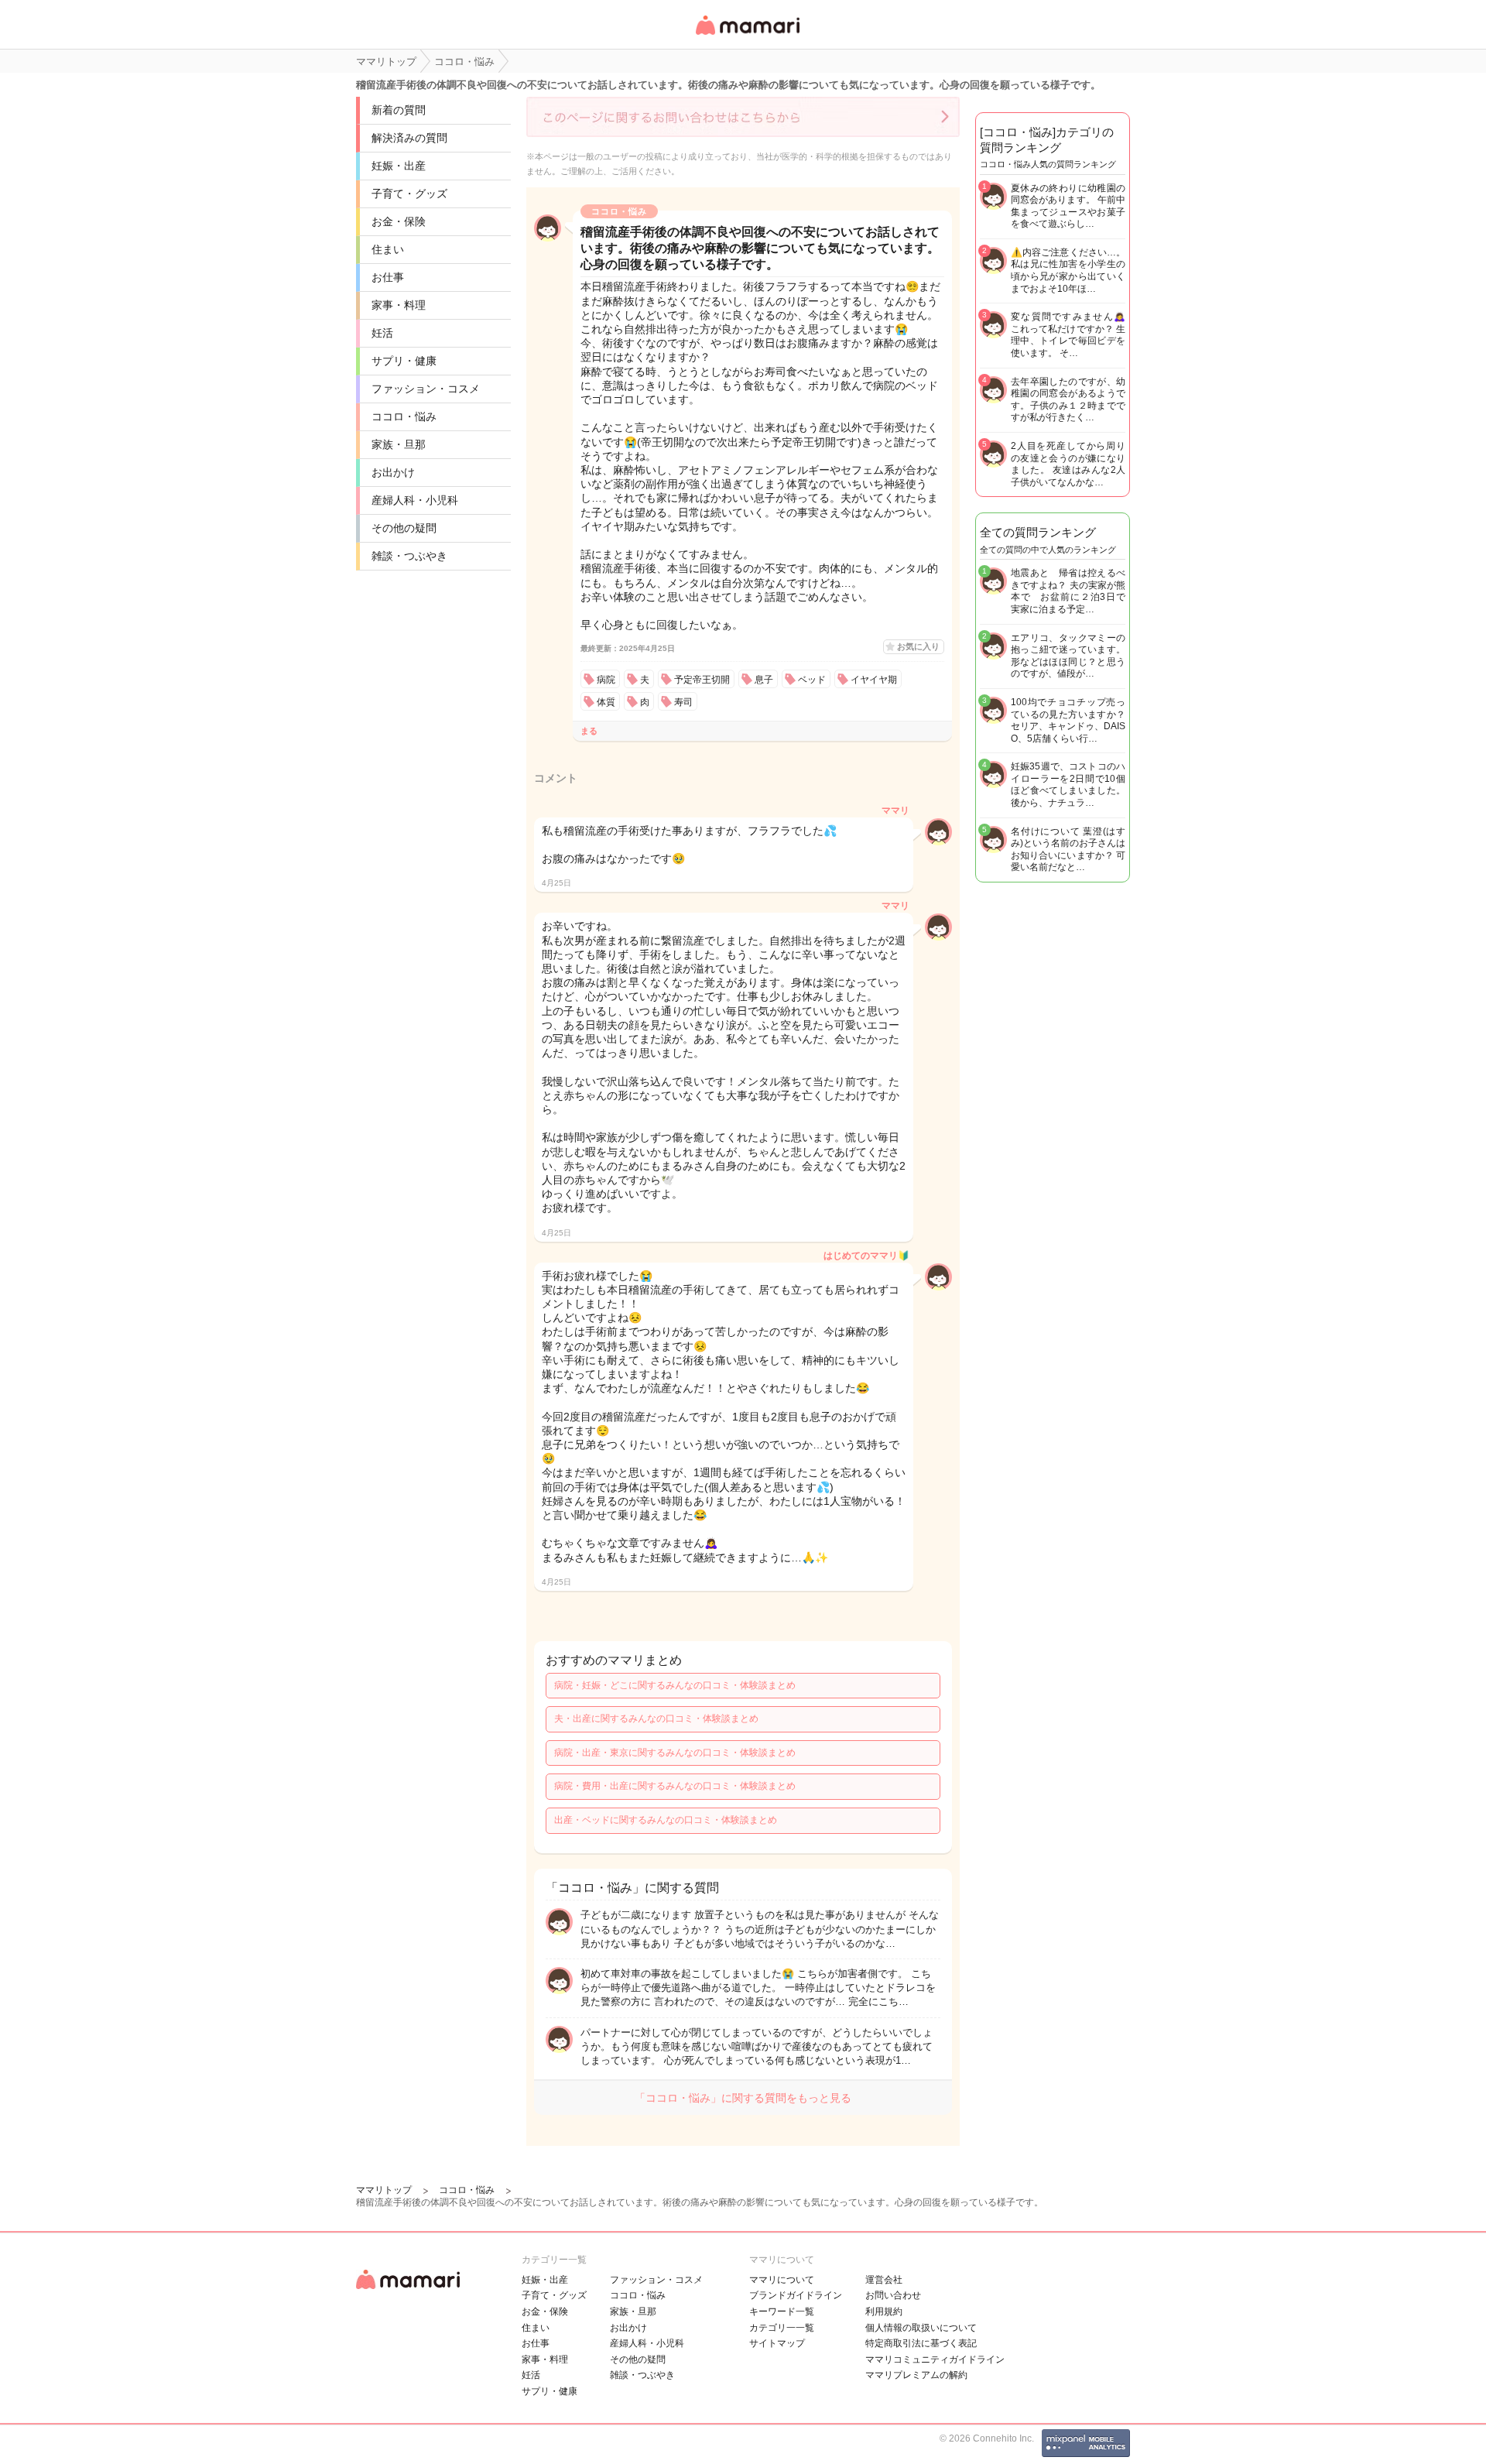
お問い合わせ (893, 2295)
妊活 (382, 333)
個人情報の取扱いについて (921, 2328)
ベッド (812, 680)
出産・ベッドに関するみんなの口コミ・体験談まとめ (666, 1820)
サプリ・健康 (404, 361)
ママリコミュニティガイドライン (935, 2359)
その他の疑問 (404, 528)
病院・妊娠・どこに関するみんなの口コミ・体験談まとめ (675, 1685)
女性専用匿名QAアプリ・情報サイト (747, 36)
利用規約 (884, 2311)
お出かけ (393, 472)
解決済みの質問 (409, 138)
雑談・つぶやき (409, 556)
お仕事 (388, 277)
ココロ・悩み (404, 416)
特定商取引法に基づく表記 (921, 2343)
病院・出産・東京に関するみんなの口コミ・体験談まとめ (675, 1753)
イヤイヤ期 (874, 680)
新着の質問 (399, 110)
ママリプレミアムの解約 (916, 2375)
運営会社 (884, 2280)
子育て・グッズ (409, 194)
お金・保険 (399, 221)
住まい (388, 249)
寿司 (683, 702)
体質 (606, 702)
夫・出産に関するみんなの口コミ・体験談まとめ (656, 1719)
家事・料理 (399, 305)
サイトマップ (777, 2343)
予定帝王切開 (702, 680)
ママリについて (782, 2280)
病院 (606, 680)
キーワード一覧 (782, 2311)
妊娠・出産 (399, 166)
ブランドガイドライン (796, 2295)
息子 (764, 680)
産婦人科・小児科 (415, 500)
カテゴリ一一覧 (782, 2328)
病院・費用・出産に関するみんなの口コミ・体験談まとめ (675, 1786)
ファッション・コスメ (426, 389)
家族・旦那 (399, 444)
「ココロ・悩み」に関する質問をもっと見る (743, 2098)
